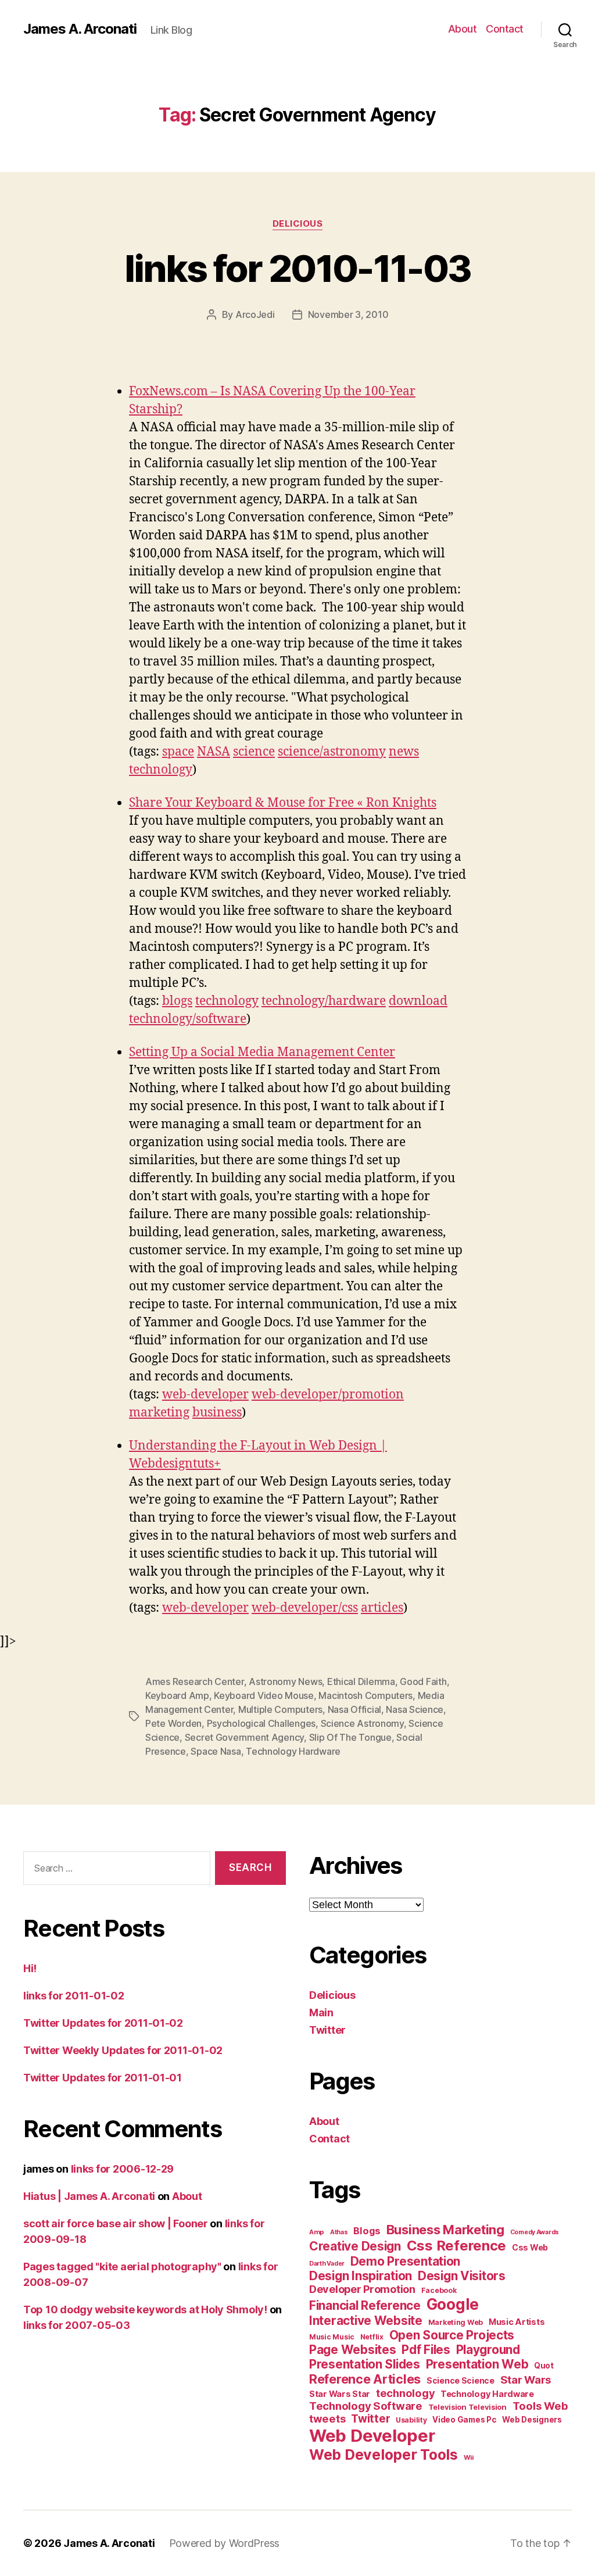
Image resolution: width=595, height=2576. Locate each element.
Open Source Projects (452, 2335)
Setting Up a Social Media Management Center (262, 1052)
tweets (327, 2418)
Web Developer (372, 2436)
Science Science (460, 2380)
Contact (505, 29)
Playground (488, 2350)
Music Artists (517, 2322)
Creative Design (355, 2246)
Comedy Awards (535, 2232)
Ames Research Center (195, 1681)
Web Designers (532, 2420)
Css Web (530, 2247)
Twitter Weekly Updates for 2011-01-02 (123, 2050)
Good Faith (423, 1681)
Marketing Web (456, 2322)
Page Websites (353, 2350)
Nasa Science (415, 1709)
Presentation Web (477, 2364)
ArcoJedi (255, 314)
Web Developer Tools (383, 2455)
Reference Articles (365, 2379)
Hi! (30, 1968)
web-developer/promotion (328, 1395)
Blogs (367, 2231)
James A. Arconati (80, 29)
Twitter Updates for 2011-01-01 (103, 2078)
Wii (469, 2457)
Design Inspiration (361, 2276)
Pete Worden (173, 1723)
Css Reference (457, 2246)
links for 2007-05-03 (77, 2325)
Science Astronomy (362, 1723)
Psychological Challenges (261, 1723)
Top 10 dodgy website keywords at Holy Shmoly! (145, 2310)
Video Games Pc (464, 2420)
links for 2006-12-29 (123, 2169)
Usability (411, 2420)
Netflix (372, 2337)
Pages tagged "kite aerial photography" (122, 2266)
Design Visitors (462, 2276)
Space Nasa (216, 1751)
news (404, 752)
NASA (214, 752)
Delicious (298, 224)
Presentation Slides (365, 2364)
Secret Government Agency (245, 1737)
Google (453, 2304)
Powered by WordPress (225, 2543)
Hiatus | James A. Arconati (89, 2196)
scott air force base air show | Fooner (116, 2223)
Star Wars (526, 2380)
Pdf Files (426, 2350)
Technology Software (366, 2406)
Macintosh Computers (365, 1695)
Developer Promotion (362, 2289)
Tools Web (540, 2406)
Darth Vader (327, 2264)
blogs (177, 1001)
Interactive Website (366, 2321)
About (463, 29)
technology (161, 770)
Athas (339, 2232)
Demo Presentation (405, 2261)
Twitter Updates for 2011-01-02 (103, 2023)
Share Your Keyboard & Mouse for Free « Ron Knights (283, 803)
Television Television (467, 2407)
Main (321, 2013)
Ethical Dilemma (361, 1681)
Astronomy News (285, 1681)
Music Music (332, 2337)
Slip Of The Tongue (350, 1737)
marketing (159, 1413)
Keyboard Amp (177, 1695)
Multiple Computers (280, 1709)
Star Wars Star (340, 2394)
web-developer (205, 1395)
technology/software (188, 1019)
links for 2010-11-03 (298, 268)
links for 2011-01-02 (74, 1996)
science (254, 752)
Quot (544, 2366)
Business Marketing (445, 2230)
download (418, 1001)
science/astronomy (332, 752)
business (217, 1413)
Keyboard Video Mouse (264, 1695)
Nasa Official (355, 1709)
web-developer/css (305, 1608)
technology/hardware (324, 1001)
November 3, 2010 (348, 314)
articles (382, 1608)
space (178, 752)
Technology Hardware (293, 1751)
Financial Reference (365, 2305)
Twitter (327, 2030)
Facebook (439, 2290)
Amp (317, 2232)
